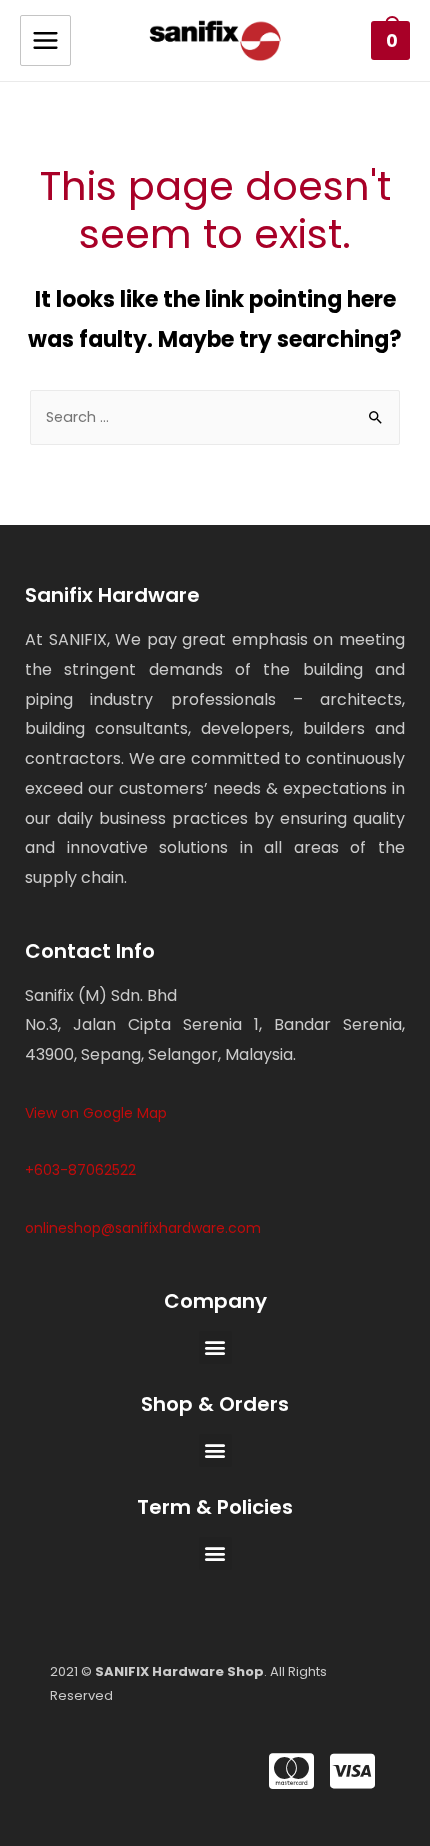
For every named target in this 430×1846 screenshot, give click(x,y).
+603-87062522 (80, 1170)
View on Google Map (96, 1113)
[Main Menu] (45, 40)
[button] (215, 1347)
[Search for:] (215, 417)
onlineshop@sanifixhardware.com (143, 1228)
